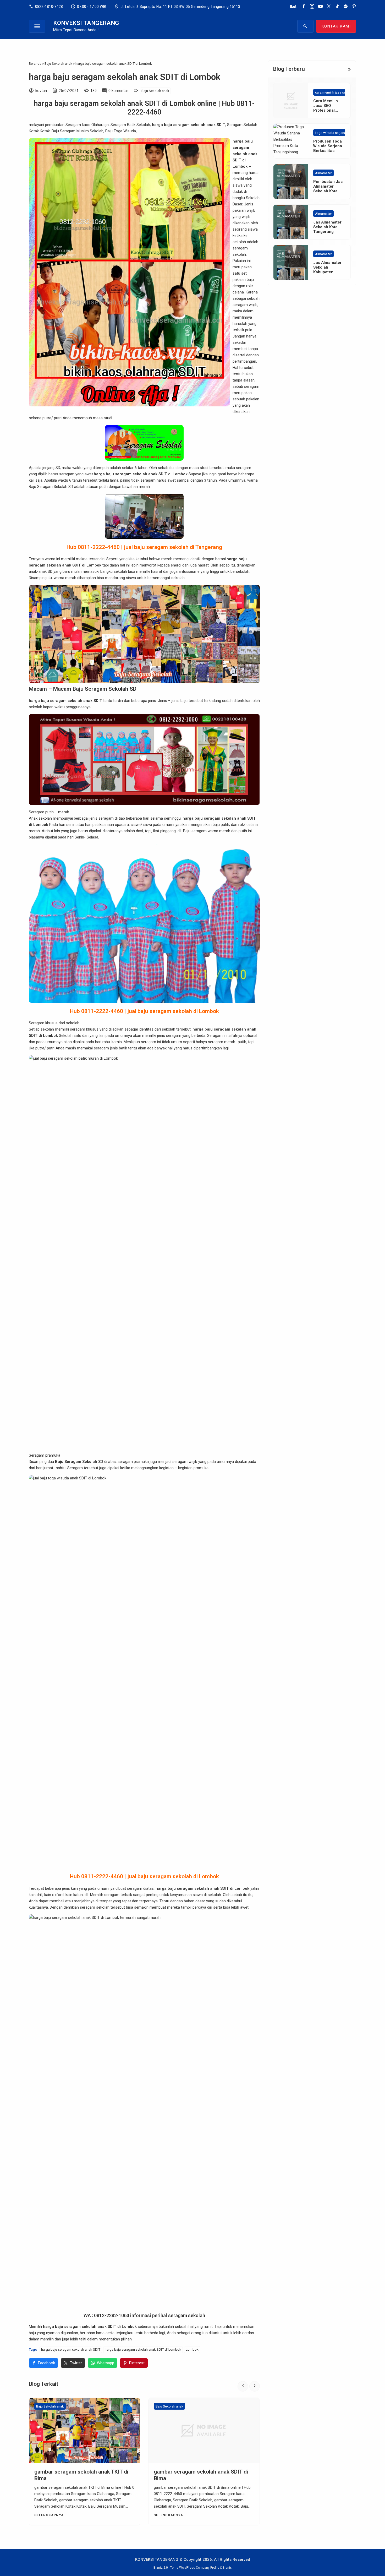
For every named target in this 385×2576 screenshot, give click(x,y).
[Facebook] (304, 7)
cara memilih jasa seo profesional (341, 92)
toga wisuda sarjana (331, 133)
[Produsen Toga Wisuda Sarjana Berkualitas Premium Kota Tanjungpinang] (291, 141)
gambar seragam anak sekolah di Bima (201, 2472)
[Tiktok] (337, 7)
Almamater (323, 173)
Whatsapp (106, 2363)
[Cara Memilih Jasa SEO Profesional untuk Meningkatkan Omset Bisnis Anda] (291, 101)
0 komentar (118, 91)
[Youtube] (320, 7)
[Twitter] (329, 7)
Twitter (76, 2363)
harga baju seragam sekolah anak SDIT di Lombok (125, 77)
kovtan (41, 91)
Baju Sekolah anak (155, 91)
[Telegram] (346, 7)
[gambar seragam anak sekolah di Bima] (204, 2431)
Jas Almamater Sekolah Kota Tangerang (327, 227)
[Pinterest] (354, 7)
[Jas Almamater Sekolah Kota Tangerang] (291, 222)
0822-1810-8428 (46, 7)
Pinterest (137, 2363)
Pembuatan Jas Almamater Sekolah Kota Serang (328, 189)
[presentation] (243, 2386)
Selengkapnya (49, 2515)
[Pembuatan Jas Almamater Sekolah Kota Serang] (291, 182)
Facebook (46, 2363)
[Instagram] (312, 7)
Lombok (192, 2349)
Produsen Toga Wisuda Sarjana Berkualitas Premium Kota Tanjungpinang (328, 151)
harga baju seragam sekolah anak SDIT (71, 2349)
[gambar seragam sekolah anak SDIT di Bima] (85, 2431)
